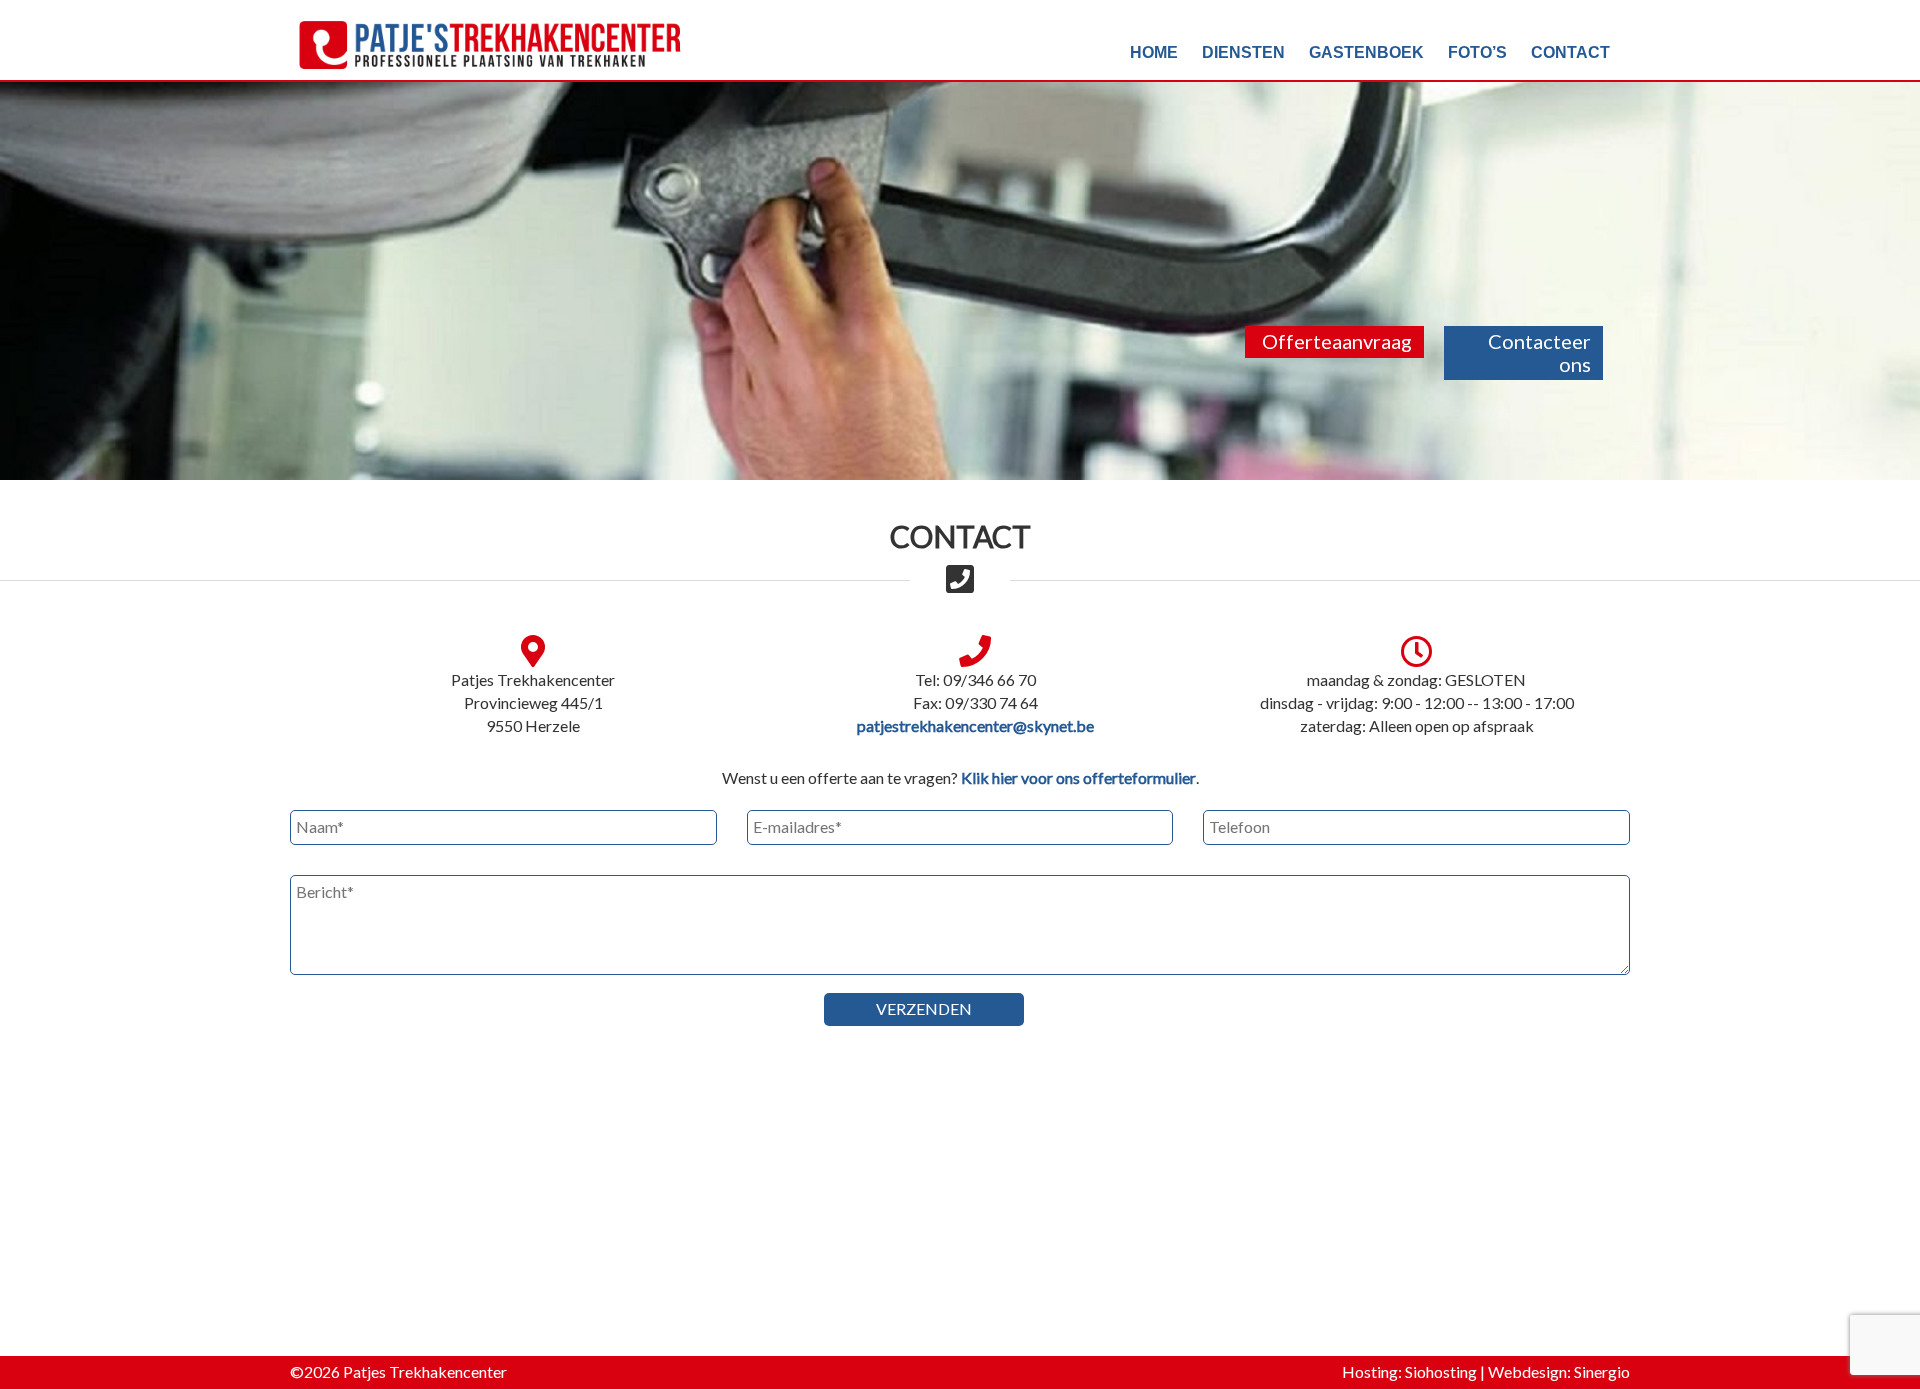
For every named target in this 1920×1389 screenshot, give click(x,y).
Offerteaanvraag (1337, 341)
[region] (960, 240)
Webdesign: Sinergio (1559, 1371)
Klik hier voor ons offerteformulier (1078, 777)
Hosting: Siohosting (1411, 1371)
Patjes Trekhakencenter (425, 1371)
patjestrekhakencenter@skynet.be (975, 725)
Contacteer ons (1539, 352)
